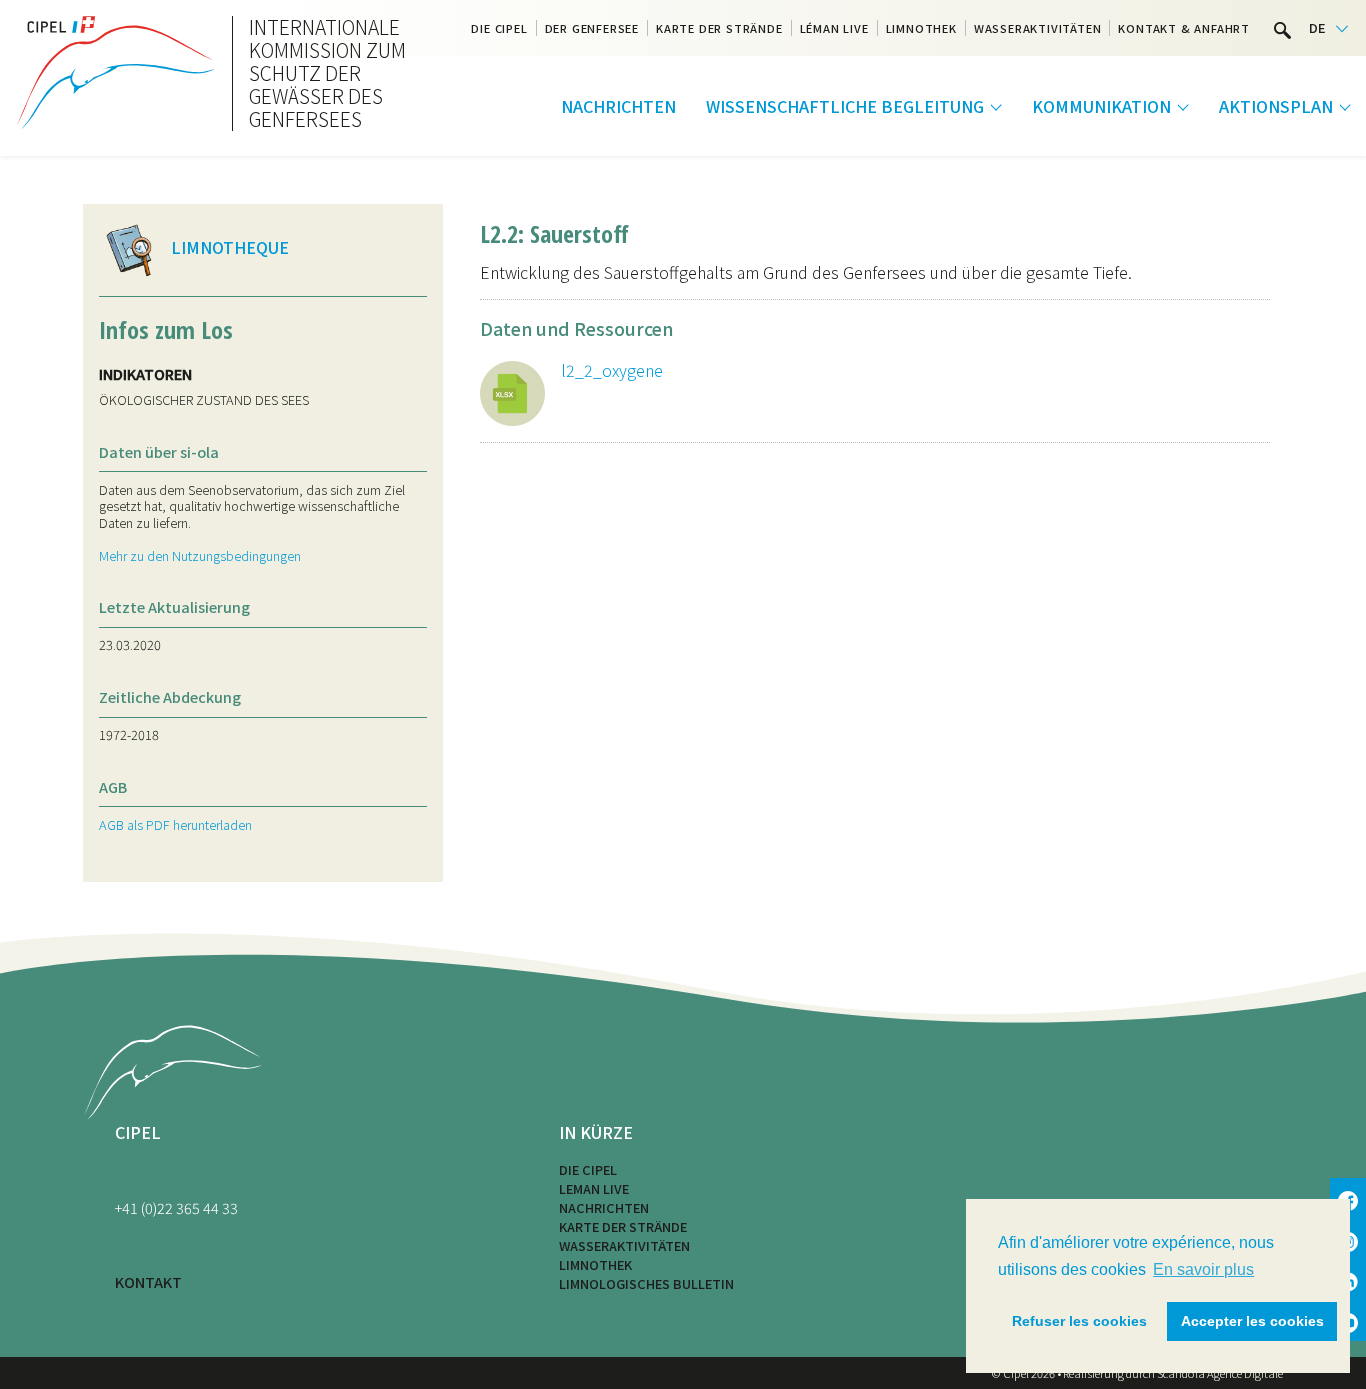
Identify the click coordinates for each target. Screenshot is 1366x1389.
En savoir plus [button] (1203, 1269)
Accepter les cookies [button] (1252, 1321)
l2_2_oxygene (612, 370)
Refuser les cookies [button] (1079, 1321)
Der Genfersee (592, 28)
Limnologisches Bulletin (646, 1283)
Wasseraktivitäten (1038, 28)
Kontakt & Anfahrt (1184, 28)
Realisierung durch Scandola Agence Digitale (1173, 1373)
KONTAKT (148, 1281)
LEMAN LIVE (594, 1188)
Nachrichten (618, 106)
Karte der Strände (719, 28)
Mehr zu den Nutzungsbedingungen (200, 555)
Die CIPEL (499, 28)
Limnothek (921, 28)
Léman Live (834, 28)
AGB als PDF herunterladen (175, 824)
